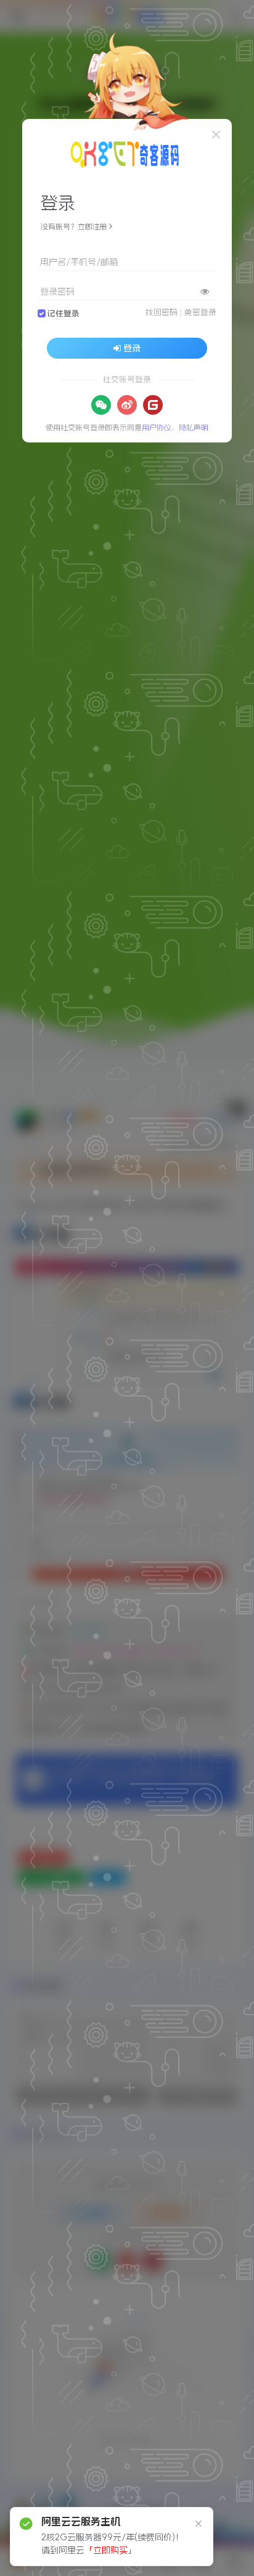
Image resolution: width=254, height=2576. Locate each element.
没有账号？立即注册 (74, 227)
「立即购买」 (110, 2550)
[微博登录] (127, 405)
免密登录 (200, 312)
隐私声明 (194, 428)
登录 (132, 348)
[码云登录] (153, 405)
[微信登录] (101, 405)
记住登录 (63, 313)
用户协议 (157, 428)
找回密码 (162, 312)
